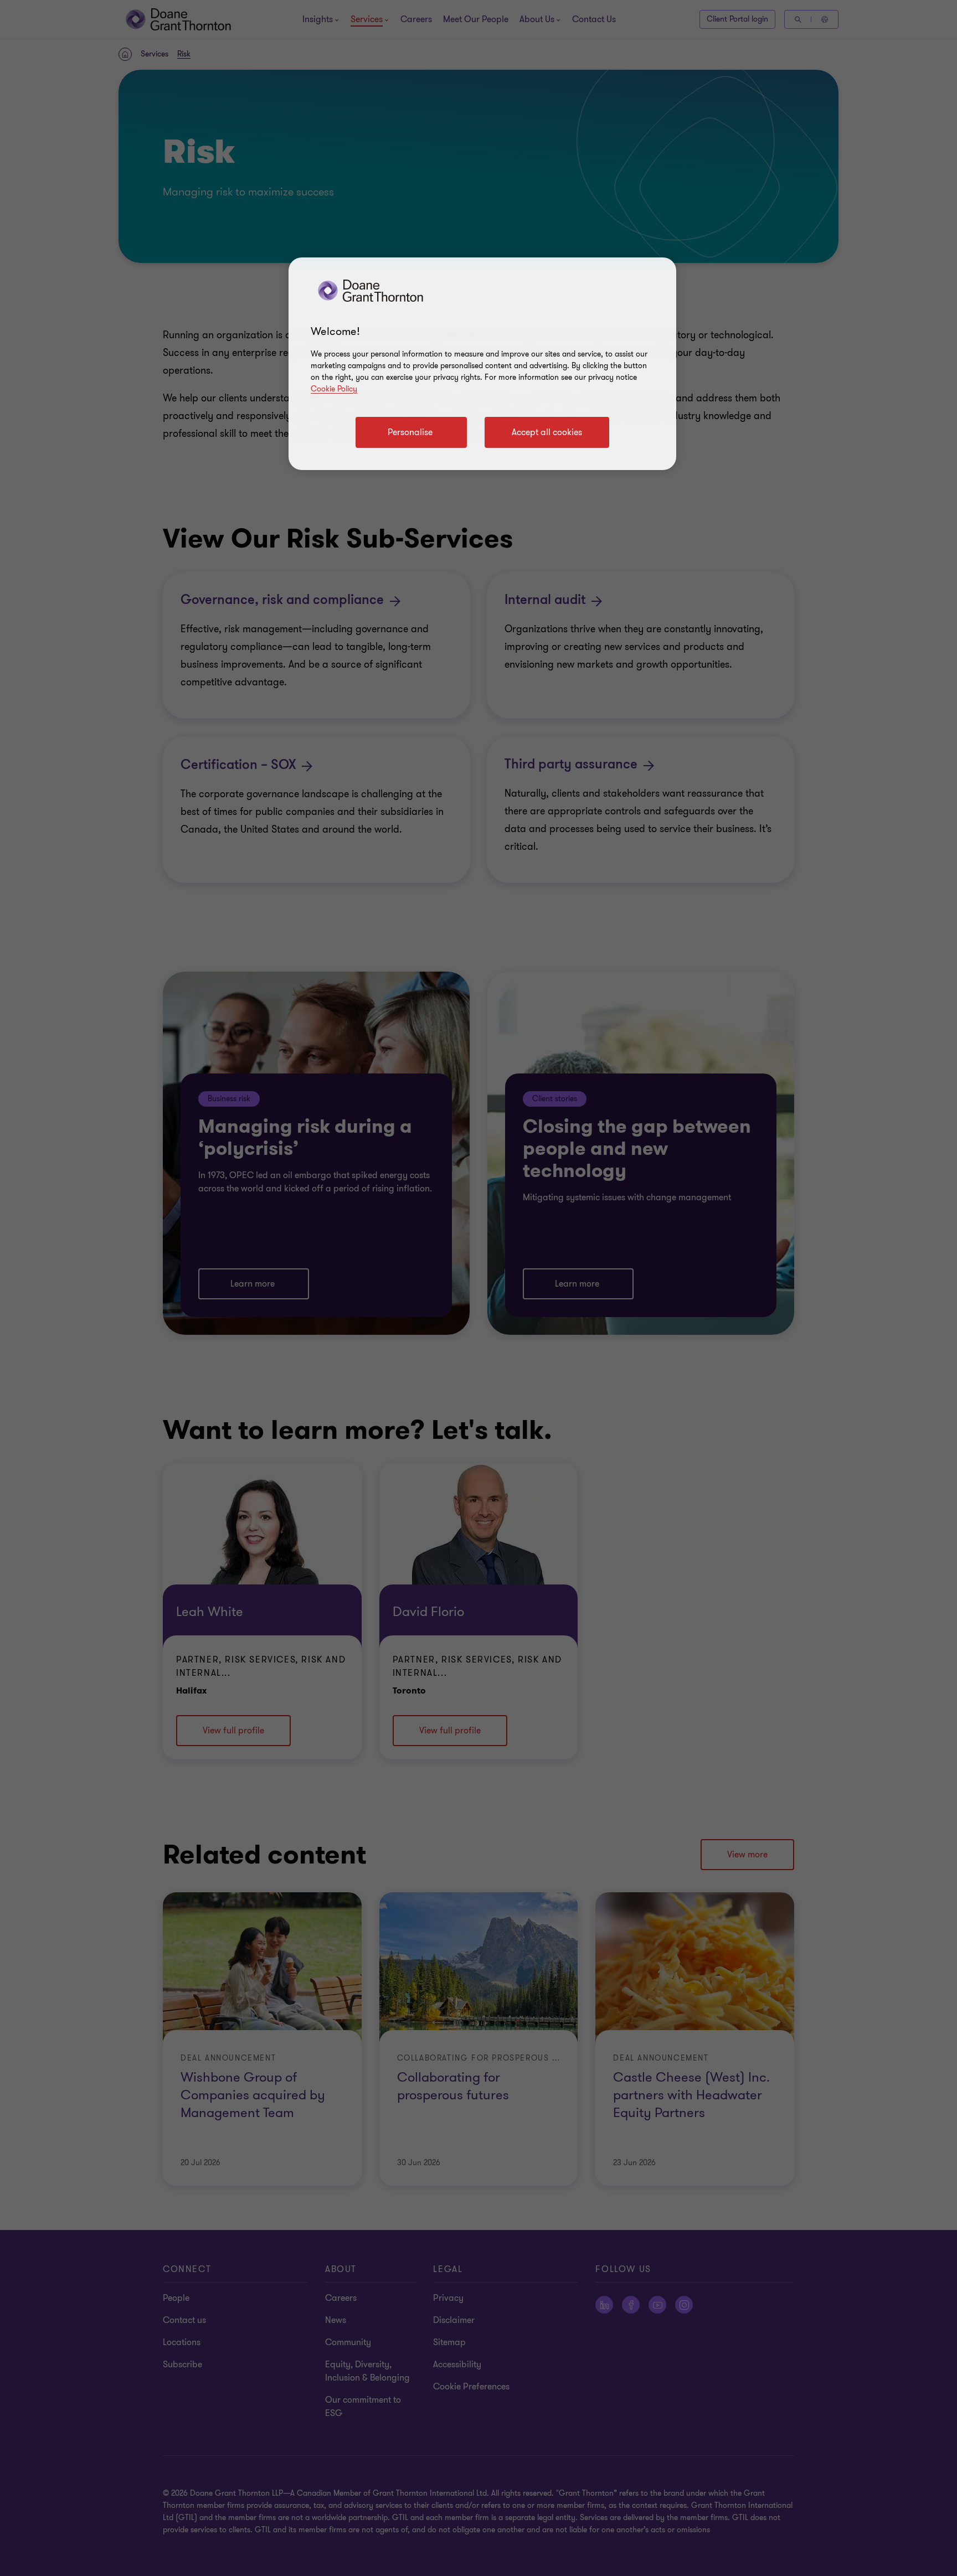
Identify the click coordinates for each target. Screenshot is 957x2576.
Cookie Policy (334, 389)
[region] (482, 364)
